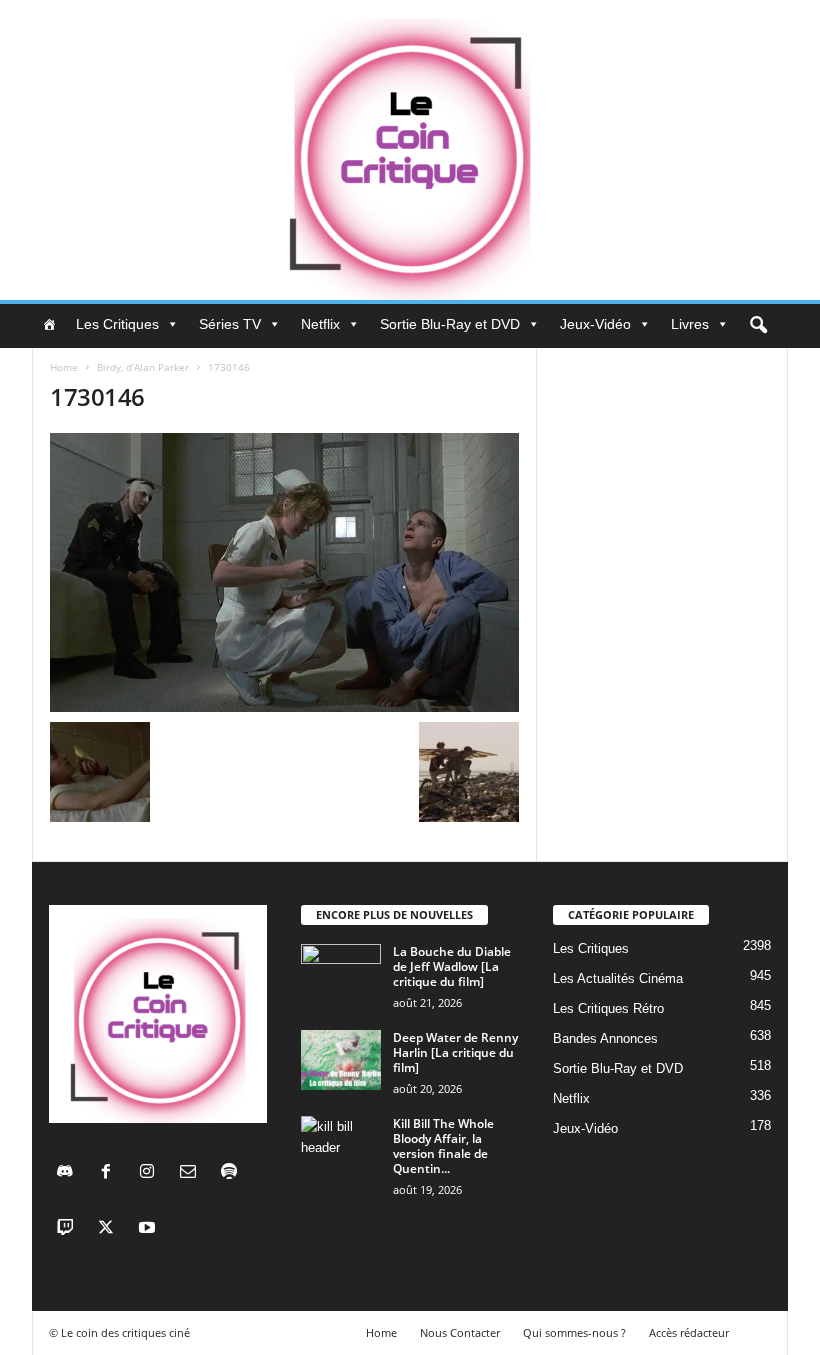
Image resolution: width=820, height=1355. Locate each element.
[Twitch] (69, 1229)
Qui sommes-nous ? (574, 1332)
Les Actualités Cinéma (618, 978)
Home (64, 367)
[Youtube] (149, 1229)
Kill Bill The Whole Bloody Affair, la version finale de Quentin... (443, 1146)
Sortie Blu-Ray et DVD (450, 324)
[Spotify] (231, 1173)
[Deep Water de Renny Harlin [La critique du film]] (341, 1060)
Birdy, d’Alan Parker (143, 367)
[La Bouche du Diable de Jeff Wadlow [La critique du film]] (341, 974)
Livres (690, 324)
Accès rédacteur (689, 1332)
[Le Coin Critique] (410, 150)
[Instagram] (151, 1173)
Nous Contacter (460, 1332)
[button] (758, 326)
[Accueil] (49, 324)
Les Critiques (117, 324)
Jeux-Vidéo (595, 324)
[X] (110, 1229)
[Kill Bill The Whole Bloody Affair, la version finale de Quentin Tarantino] (341, 1146)
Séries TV (230, 324)
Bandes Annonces (605, 1038)
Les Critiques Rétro (608, 1008)
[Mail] (192, 1173)
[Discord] (69, 1173)
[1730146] (284, 572)
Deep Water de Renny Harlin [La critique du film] (455, 1052)
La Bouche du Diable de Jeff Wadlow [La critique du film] (452, 966)
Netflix (320, 324)
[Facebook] (110, 1173)
